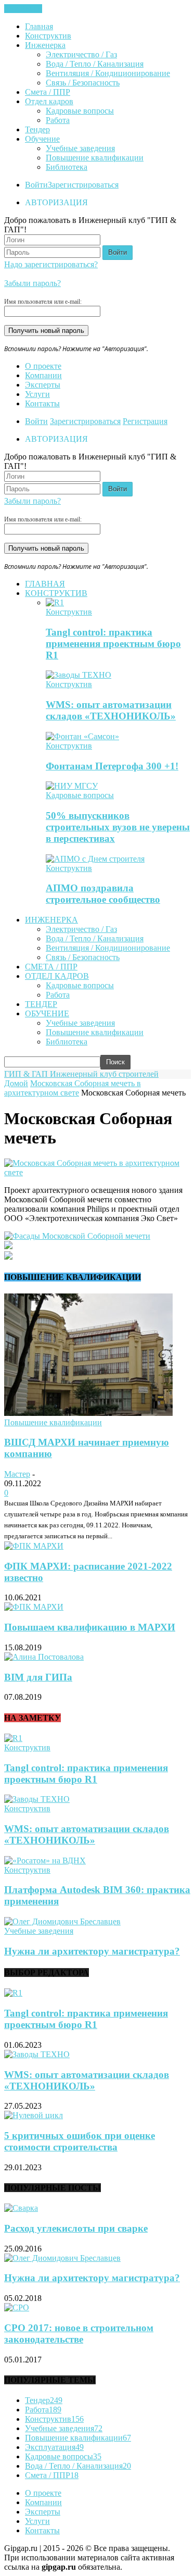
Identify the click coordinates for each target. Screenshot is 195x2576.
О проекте (43, 366)
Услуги (37, 394)
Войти (36, 185)
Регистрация (145, 421)
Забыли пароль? (32, 283)
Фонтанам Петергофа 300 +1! (112, 766)
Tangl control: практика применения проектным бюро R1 (113, 644)
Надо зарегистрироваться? (51, 264)
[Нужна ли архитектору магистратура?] (62, 1921)
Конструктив (48, 36)
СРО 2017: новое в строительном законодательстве (79, 2334)
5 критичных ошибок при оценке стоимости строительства (80, 2141)
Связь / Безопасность (83, 83)
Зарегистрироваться (83, 185)
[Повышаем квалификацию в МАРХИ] (34, 1607)
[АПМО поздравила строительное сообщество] (95, 859)
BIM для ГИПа (38, 1677)
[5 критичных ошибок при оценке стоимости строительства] (34, 2115)
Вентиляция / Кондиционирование (108, 73)
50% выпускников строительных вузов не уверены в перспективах (118, 827)
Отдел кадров (49, 101)
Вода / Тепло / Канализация (95, 64)
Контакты (42, 403)
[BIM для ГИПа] (44, 1657)
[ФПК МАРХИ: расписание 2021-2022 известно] (34, 1546)
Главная (39, 26)
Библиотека (67, 167)
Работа (58, 120)
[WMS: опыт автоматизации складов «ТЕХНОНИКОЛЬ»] (79, 675)
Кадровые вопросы (80, 111)
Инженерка (45, 45)
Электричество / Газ (81, 54)
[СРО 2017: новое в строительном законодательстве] (17, 2307)
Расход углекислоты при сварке (76, 2228)
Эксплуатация (54, 2447)
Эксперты (43, 385)
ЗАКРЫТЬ (23, 9)
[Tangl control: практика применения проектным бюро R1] (55, 602)
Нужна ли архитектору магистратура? (92, 1951)
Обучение (42, 139)
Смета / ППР (48, 92)
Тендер (37, 129)
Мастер (17, 1474)
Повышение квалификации (95, 158)
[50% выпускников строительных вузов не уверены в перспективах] (72, 786)
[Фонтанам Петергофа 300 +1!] (82, 736)
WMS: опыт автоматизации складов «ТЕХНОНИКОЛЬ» (111, 710)
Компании (43, 375)
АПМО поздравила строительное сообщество (103, 894)
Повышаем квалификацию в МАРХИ (90, 1627)
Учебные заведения (80, 148)
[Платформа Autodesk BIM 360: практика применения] (45, 1861)
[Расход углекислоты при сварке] (21, 2208)
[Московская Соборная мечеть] (97, 1172)
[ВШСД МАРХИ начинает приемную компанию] (88, 1413)
